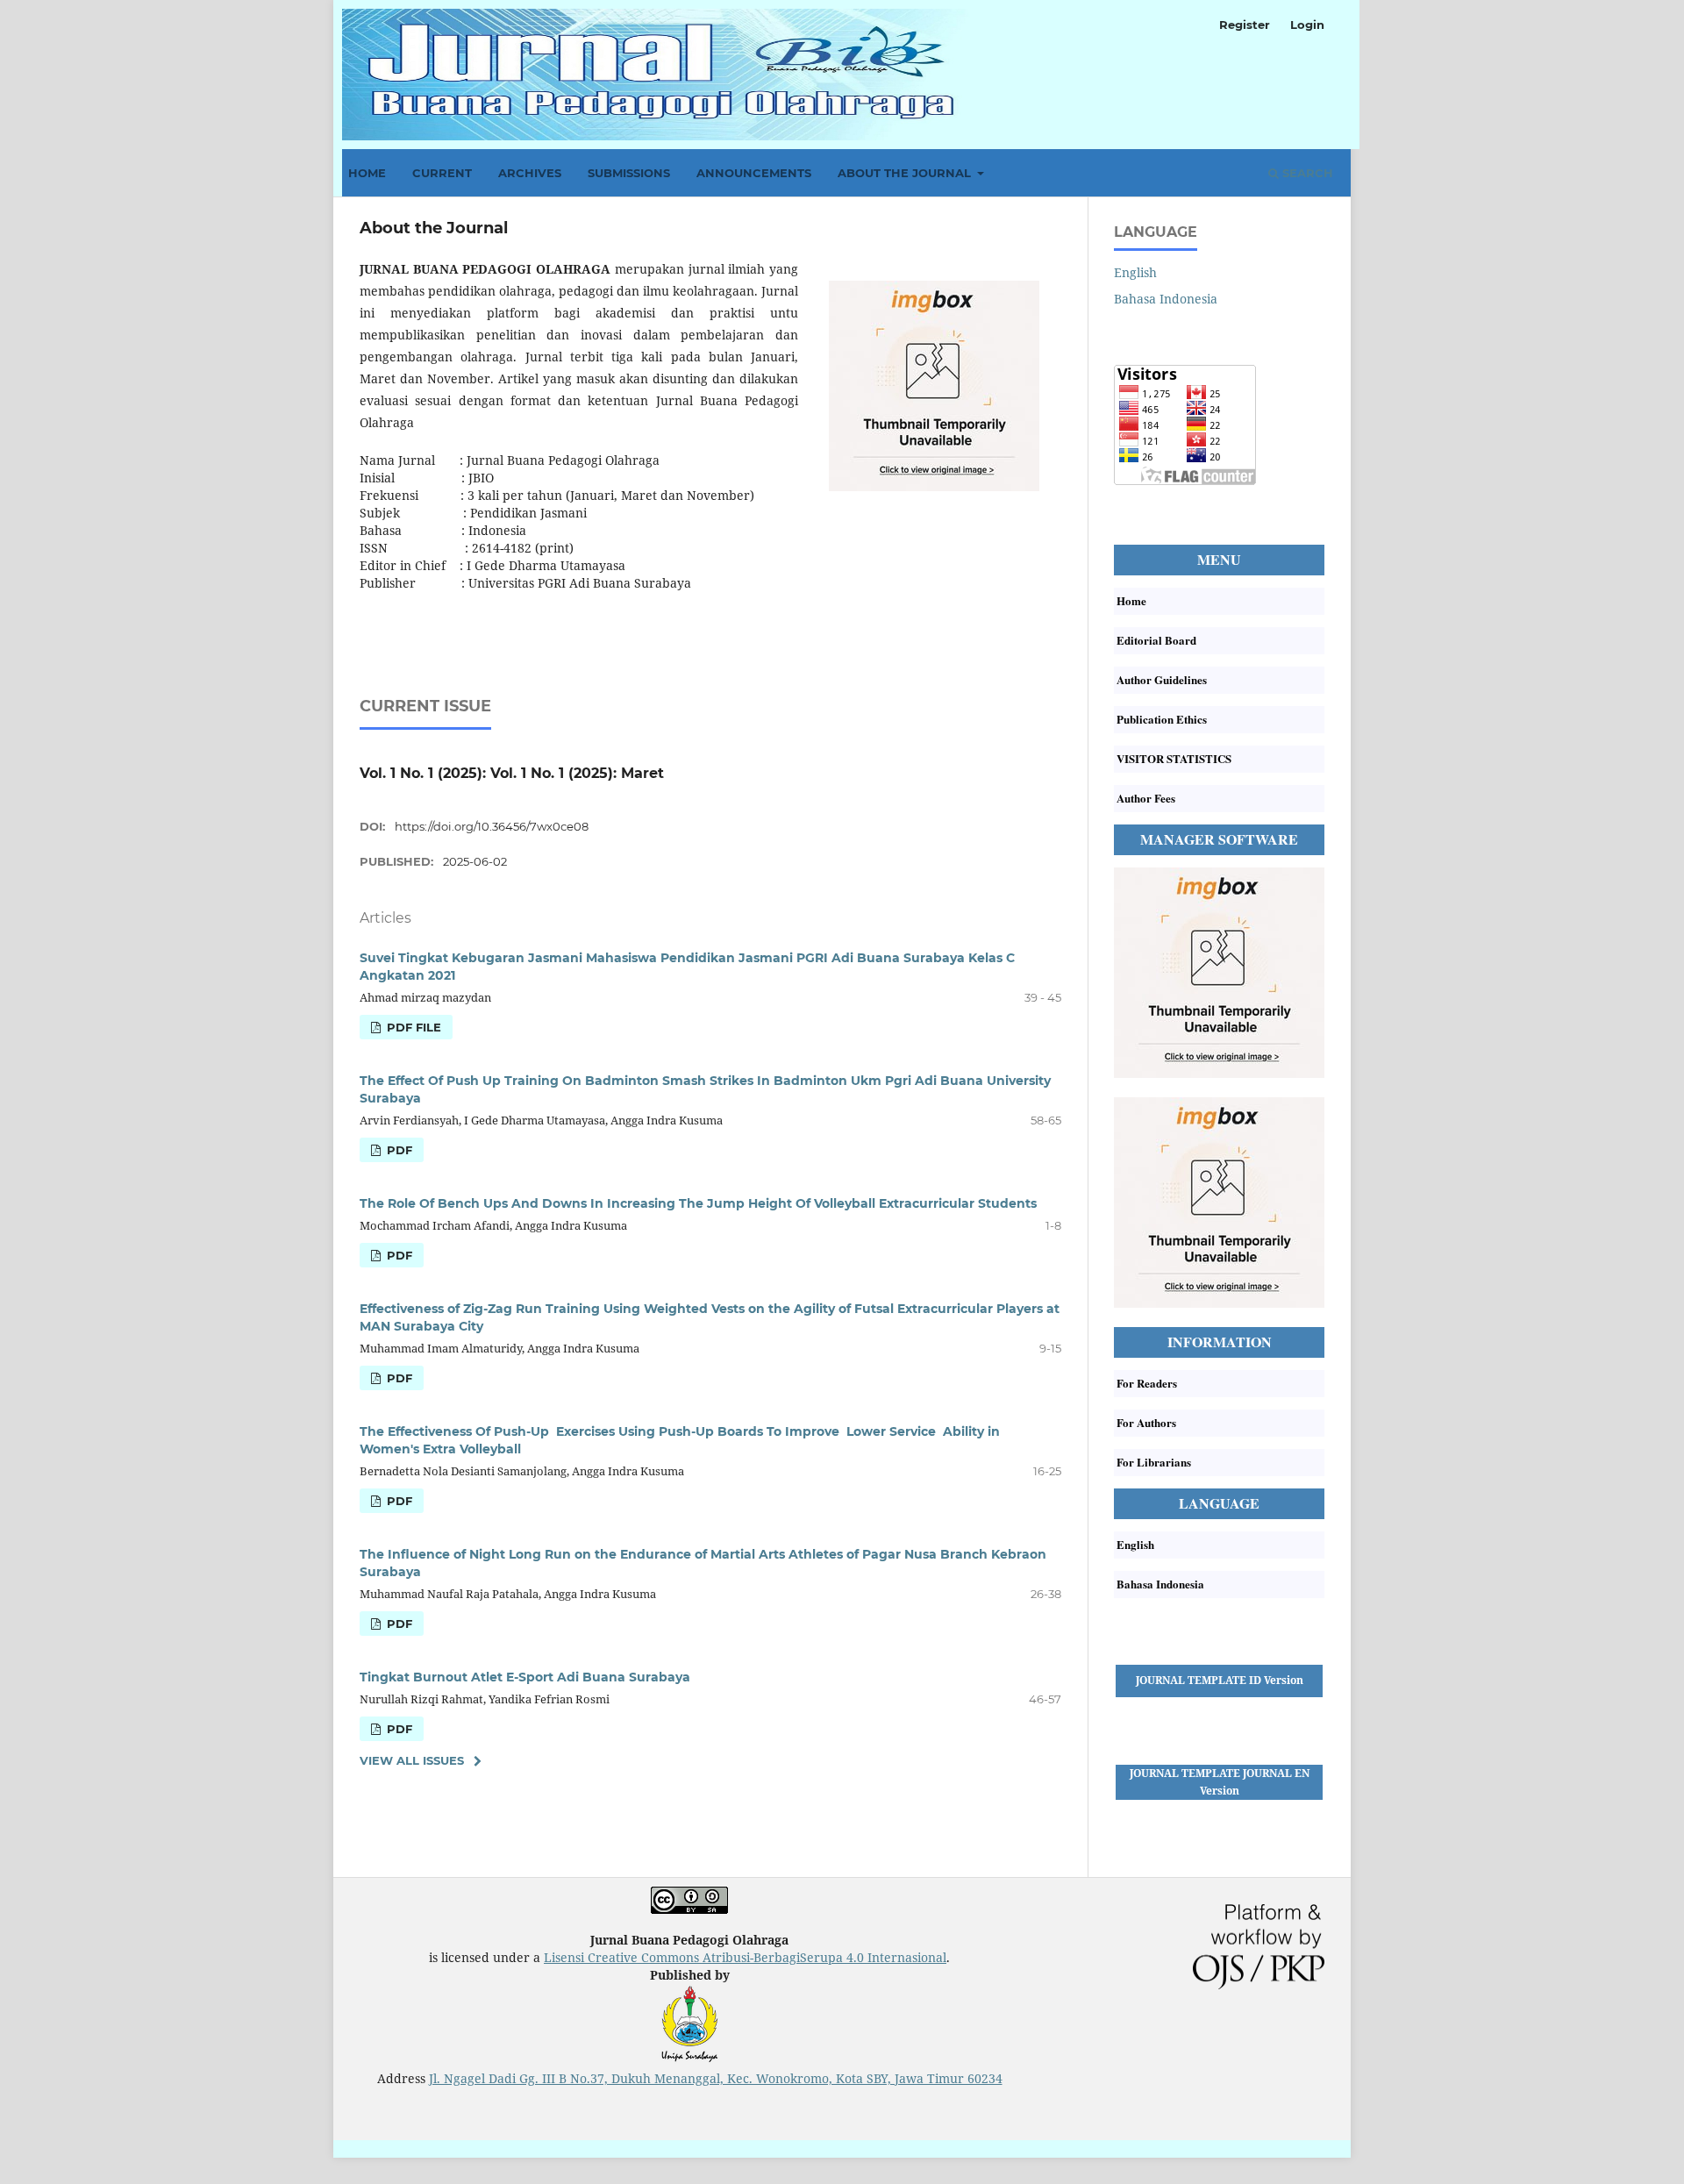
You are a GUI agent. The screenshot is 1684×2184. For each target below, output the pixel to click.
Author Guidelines (1162, 679)
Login (1307, 25)
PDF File (412, 1027)
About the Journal (906, 173)
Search (1306, 173)
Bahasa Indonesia (1166, 299)
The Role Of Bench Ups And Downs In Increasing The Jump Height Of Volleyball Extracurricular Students (698, 1203)
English (1135, 272)
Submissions (629, 173)
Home (367, 173)
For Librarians (1154, 1462)
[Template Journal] (1219, 1707)
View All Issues (412, 1760)
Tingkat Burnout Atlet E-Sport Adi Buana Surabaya (525, 1677)
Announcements (754, 173)
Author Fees (1146, 798)
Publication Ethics (1162, 719)
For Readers (1147, 1383)
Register (1245, 25)
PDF (398, 1150)
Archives (530, 173)
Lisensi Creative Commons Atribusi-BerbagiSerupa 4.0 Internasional (745, 1957)
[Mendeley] (1219, 1073)
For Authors (1146, 1422)
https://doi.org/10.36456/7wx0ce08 (492, 826)
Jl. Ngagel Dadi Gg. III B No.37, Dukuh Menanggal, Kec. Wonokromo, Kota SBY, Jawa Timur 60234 (716, 2078)
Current (442, 173)
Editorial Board (1156, 640)
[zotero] (1219, 1303)
